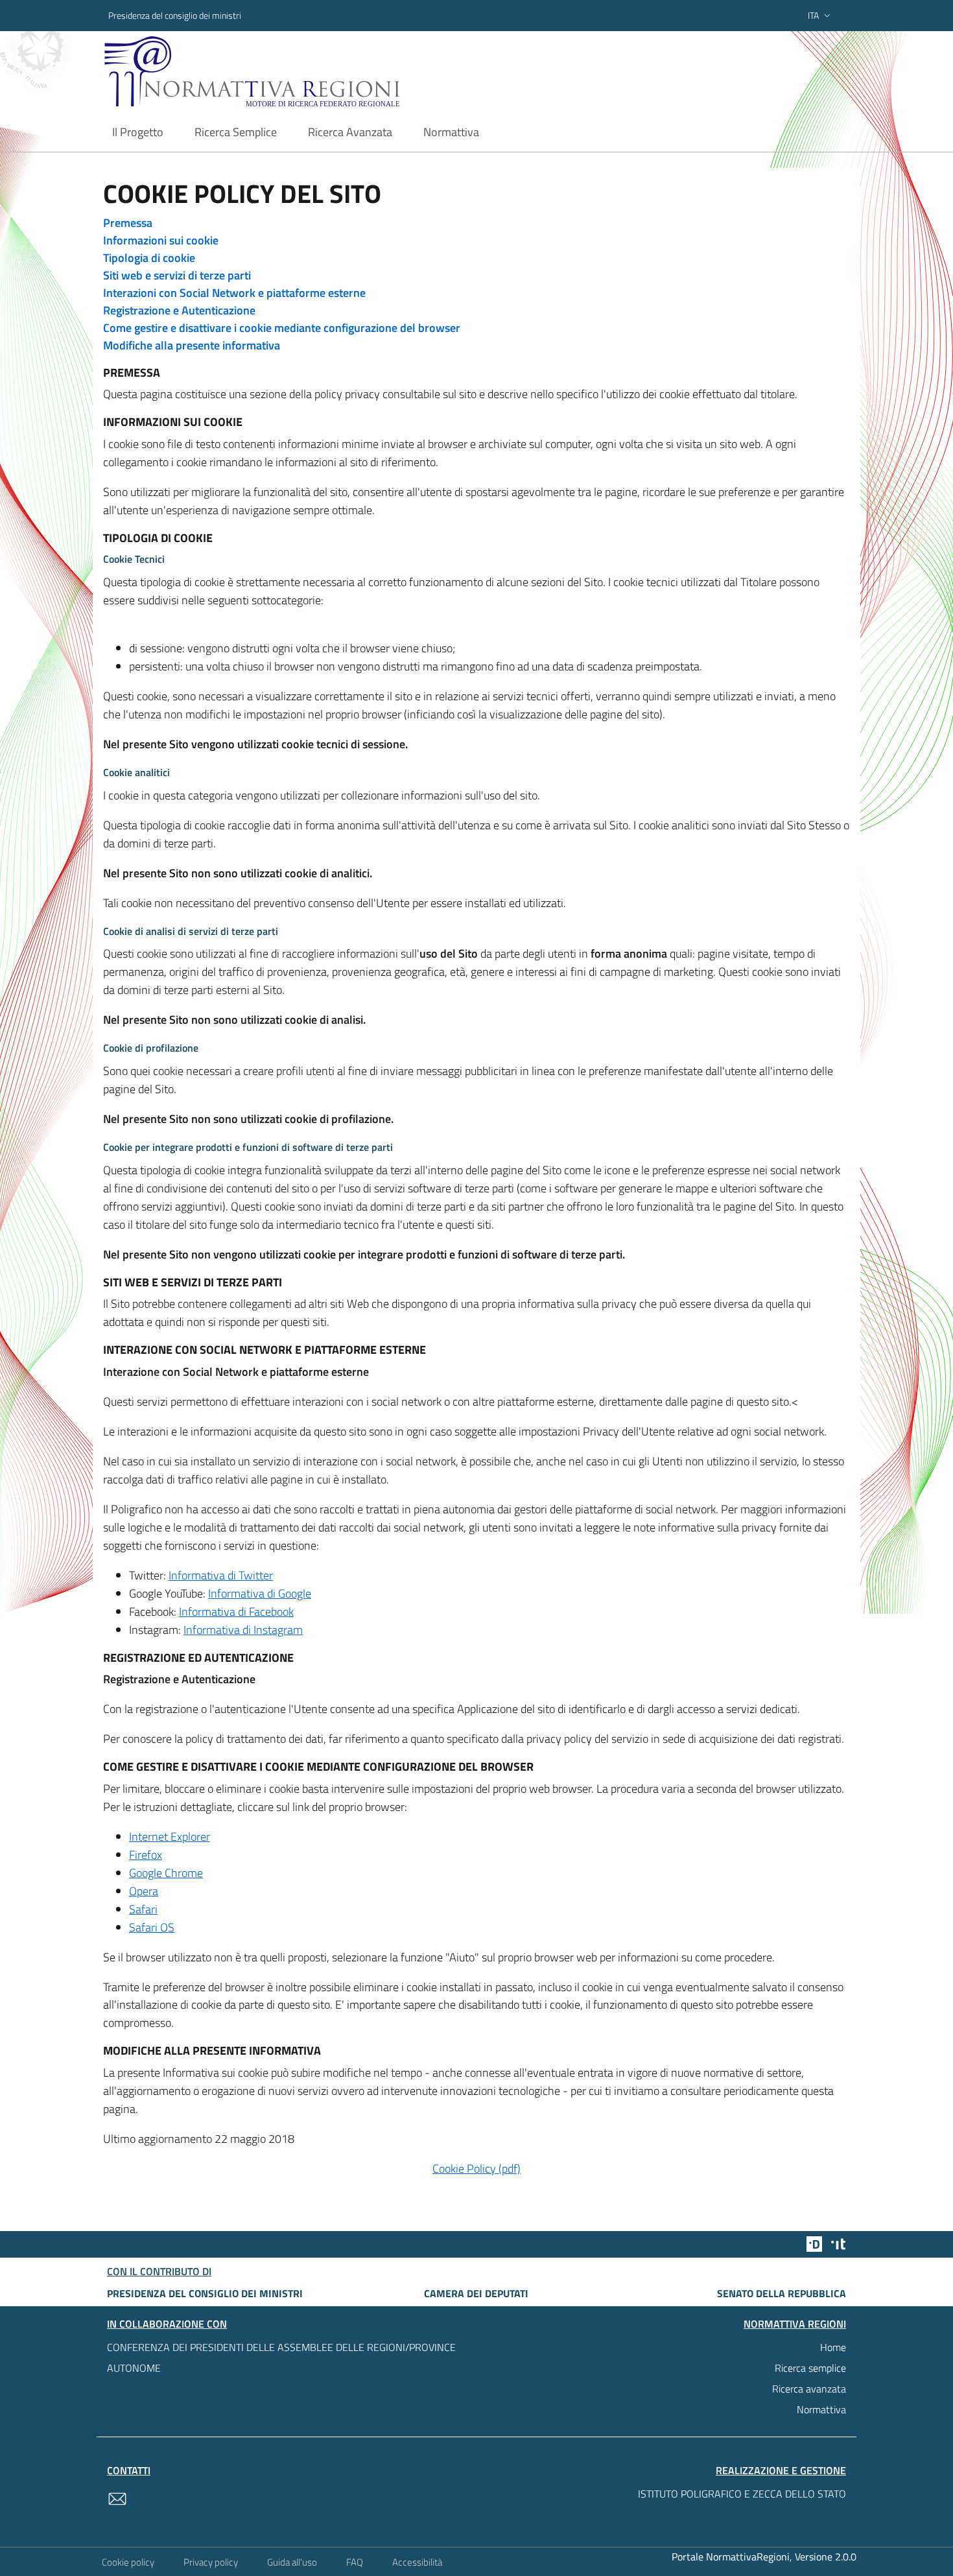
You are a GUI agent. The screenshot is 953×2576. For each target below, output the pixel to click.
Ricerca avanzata (809, 2389)
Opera (144, 1891)
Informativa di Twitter (221, 1575)
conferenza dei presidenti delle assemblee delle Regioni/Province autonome (281, 2357)
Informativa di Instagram (243, 1630)
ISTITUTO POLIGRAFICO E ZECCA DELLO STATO (742, 2494)
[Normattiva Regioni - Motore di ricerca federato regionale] (288, 72)
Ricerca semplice (810, 2368)
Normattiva (821, 2409)
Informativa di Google (260, 1593)
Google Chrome (166, 1873)
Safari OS (152, 1927)
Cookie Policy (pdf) (476, 2168)
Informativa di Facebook (236, 1612)
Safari (143, 1909)
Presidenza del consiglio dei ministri (175, 15)
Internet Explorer (170, 1837)
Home (833, 2347)
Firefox (146, 1855)
